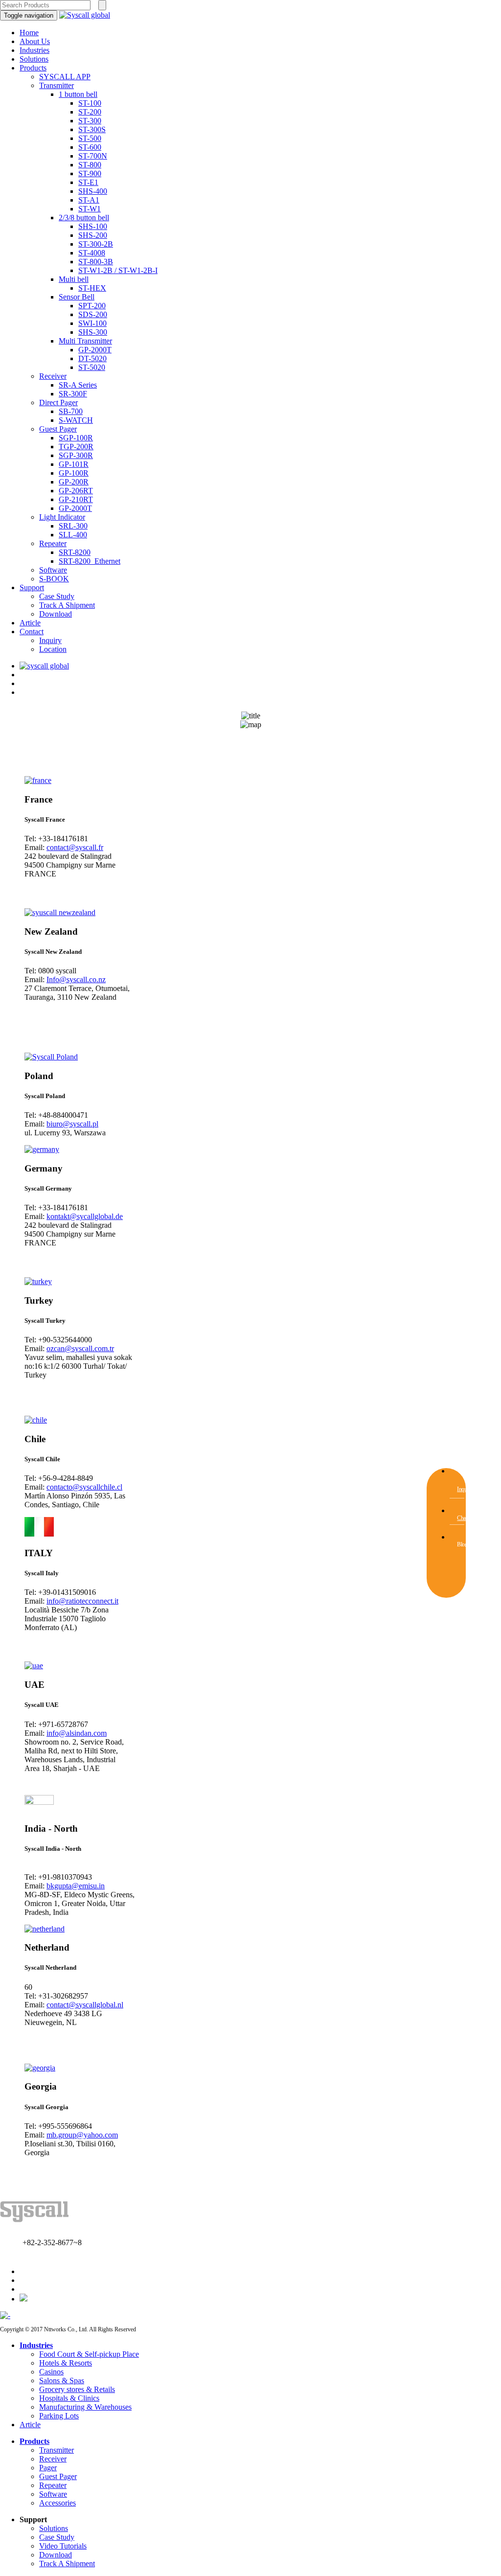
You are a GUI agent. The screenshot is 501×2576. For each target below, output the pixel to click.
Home (29, 33)
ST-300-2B (96, 244)
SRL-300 (73, 526)
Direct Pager (58, 402)
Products (33, 68)
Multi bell (74, 279)
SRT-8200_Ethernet (90, 561)
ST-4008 (92, 253)
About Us (35, 41)
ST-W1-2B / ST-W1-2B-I (118, 270)
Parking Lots (59, 2416)
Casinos (51, 2372)
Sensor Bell (77, 297)
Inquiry (50, 640)
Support (32, 587)
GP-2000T (95, 350)
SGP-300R (76, 455)
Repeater (53, 543)
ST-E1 (88, 182)
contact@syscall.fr (75, 847)
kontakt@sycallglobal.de (85, 1216)
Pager (48, 2468)
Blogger (465, 1544)
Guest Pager (58, 429)
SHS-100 (93, 226)
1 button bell (78, 94)
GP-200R (74, 482)
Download (56, 614)
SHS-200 (93, 235)
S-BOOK (54, 579)
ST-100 (90, 103)
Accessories (57, 2503)
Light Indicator (62, 517)
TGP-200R (76, 447)
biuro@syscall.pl (72, 1124)
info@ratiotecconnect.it (82, 1601)
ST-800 (90, 165)
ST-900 (90, 173)
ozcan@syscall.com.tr (80, 1348)
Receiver (53, 376)
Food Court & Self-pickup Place (89, 2354)
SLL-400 (73, 535)
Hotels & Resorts (66, 2363)
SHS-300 (93, 332)
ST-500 (90, 138)
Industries (34, 50)
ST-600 (90, 147)
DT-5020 (92, 358)
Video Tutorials (63, 2546)
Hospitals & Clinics (69, 2398)
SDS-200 (93, 314)
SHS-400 (93, 191)
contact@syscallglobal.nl (85, 2005)
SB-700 (71, 411)
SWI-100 (92, 323)
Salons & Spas (62, 2380)
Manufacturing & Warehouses (85, 2407)
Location (53, 649)
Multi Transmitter (85, 341)
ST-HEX (92, 288)
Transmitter (57, 85)
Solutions (34, 59)
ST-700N (93, 156)
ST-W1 (90, 209)
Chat (462, 1518)
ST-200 (90, 112)
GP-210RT (76, 499)
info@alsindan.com (77, 1733)
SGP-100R (76, 438)
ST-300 (90, 121)
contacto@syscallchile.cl (84, 1487)
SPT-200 (92, 306)
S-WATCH (76, 420)
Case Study (57, 596)
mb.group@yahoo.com (82, 2135)
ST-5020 (92, 367)
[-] (5, 2315)
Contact (32, 632)
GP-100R (74, 473)
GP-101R (74, 464)
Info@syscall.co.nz (76, 979)
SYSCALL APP (65, 77)
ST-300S (92, 129)
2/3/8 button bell (84, 218)
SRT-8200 (75, 552)
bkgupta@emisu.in (76, 1886)
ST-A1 (89, 200)
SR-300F (73, 394)
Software (53, 570)
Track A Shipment (67, 605)
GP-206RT (76, 491)
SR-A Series (78, 385)
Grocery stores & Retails (77, 2389)
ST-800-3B (96, 262)
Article (30, 623)
